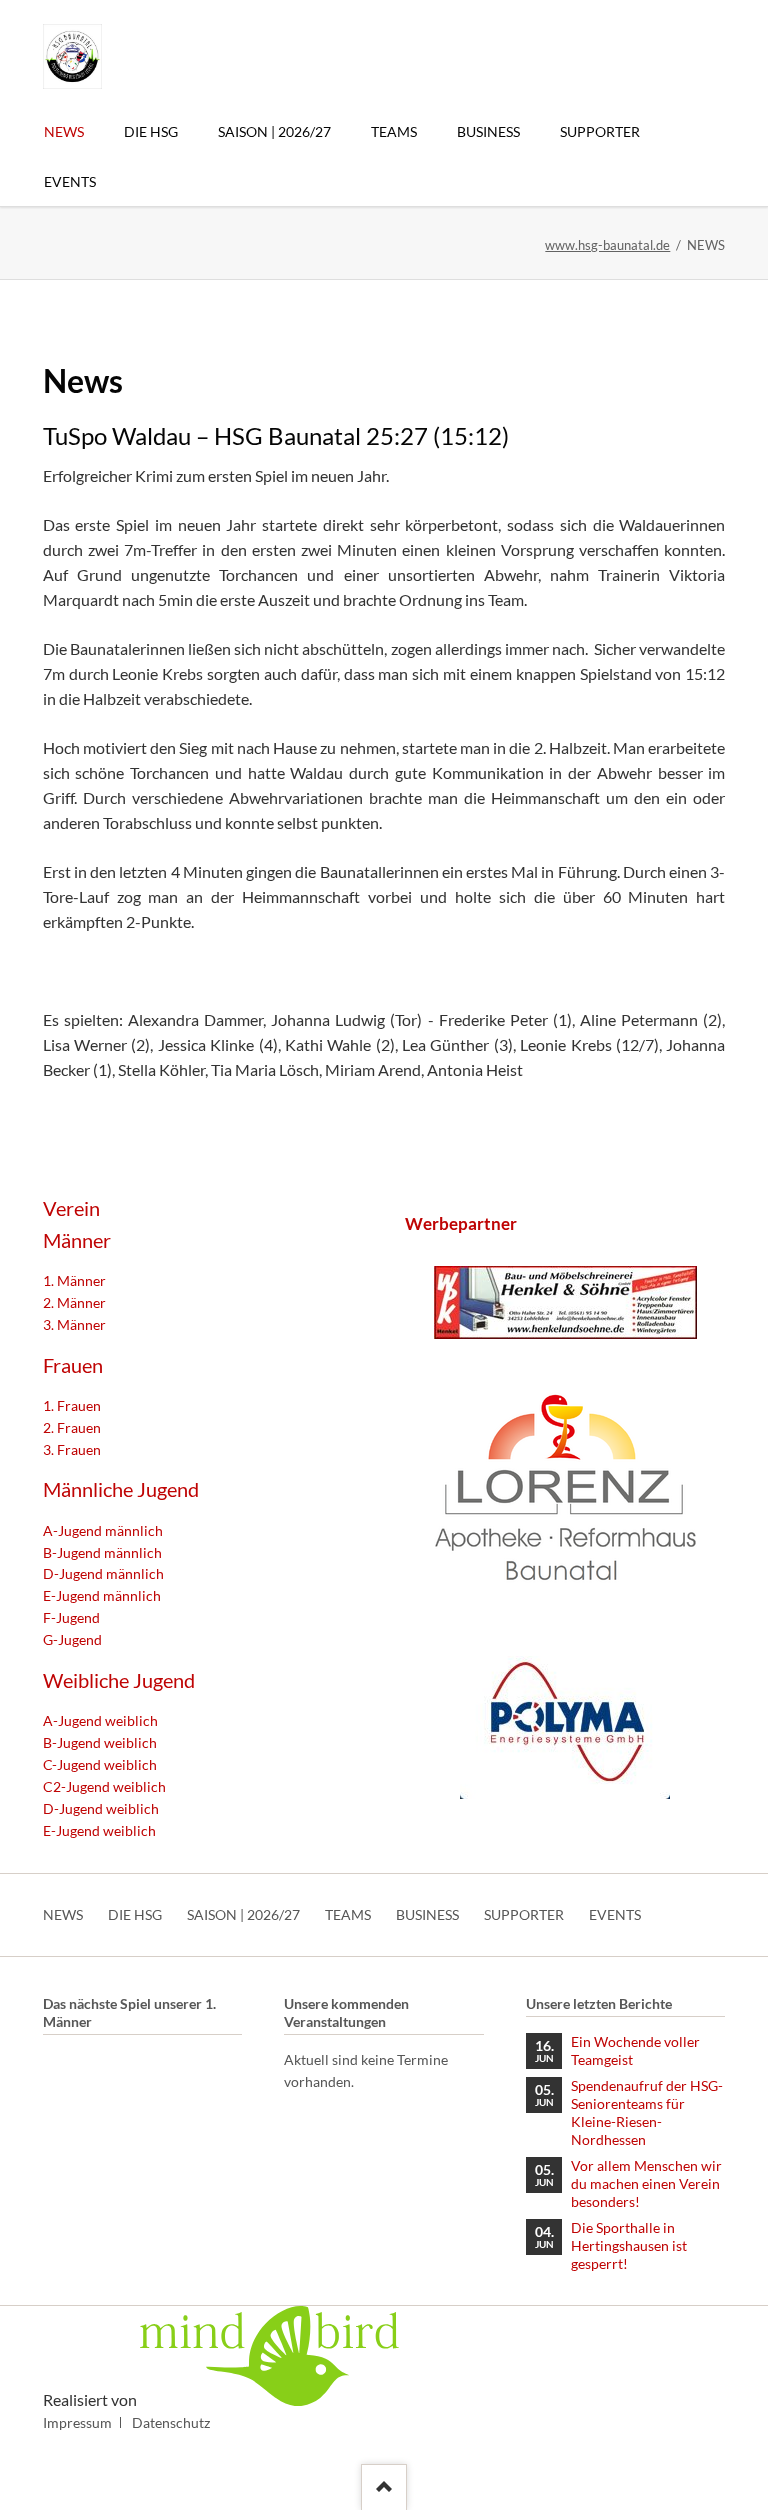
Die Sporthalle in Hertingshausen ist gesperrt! (629, 2245)
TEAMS (348, 1914)
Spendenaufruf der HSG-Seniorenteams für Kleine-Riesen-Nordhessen (647, 2112)
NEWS (63, 1914)
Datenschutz (171, 2422)
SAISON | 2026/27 (243, 1914)
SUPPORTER (524, 1914)
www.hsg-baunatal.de (607, 245)
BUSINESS (427, 1914)
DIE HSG (135, 1914)
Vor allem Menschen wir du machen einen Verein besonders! (646, 2183)
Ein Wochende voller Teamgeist (635, 2050)
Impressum (77, 2422)
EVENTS (615, 1914)
